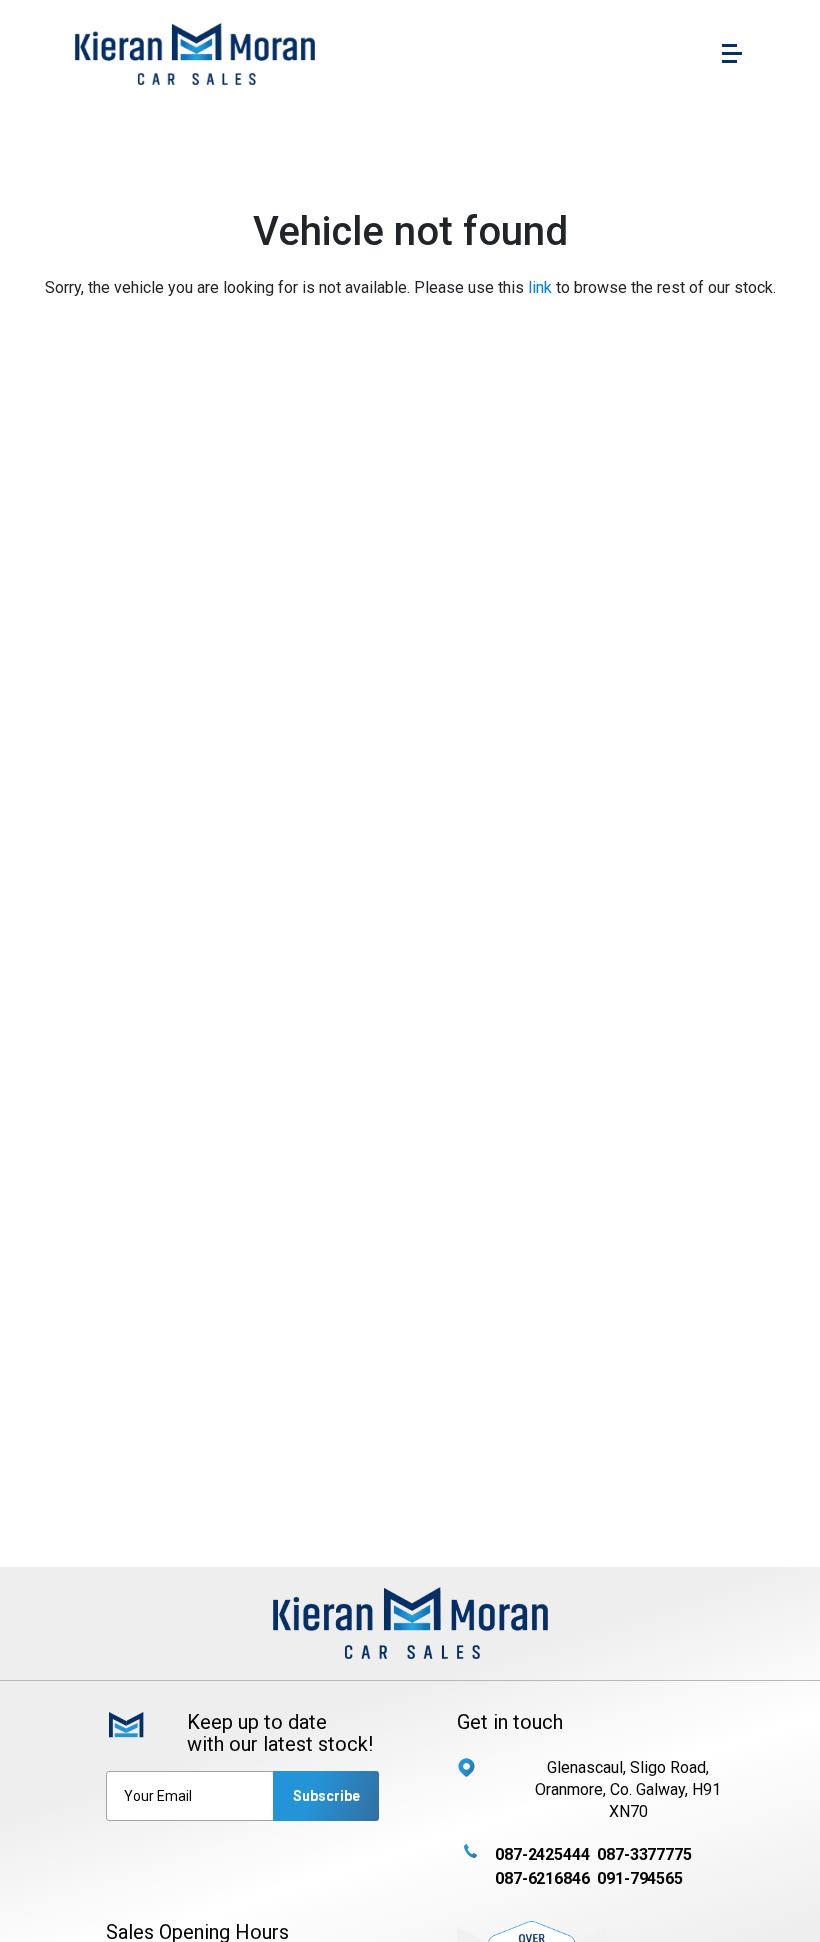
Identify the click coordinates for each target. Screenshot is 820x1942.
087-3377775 (644, 1854)
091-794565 (639, 1878)
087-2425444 (542, 1854)
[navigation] (732, 58)
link (540, 287)
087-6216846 (542, 1878)
